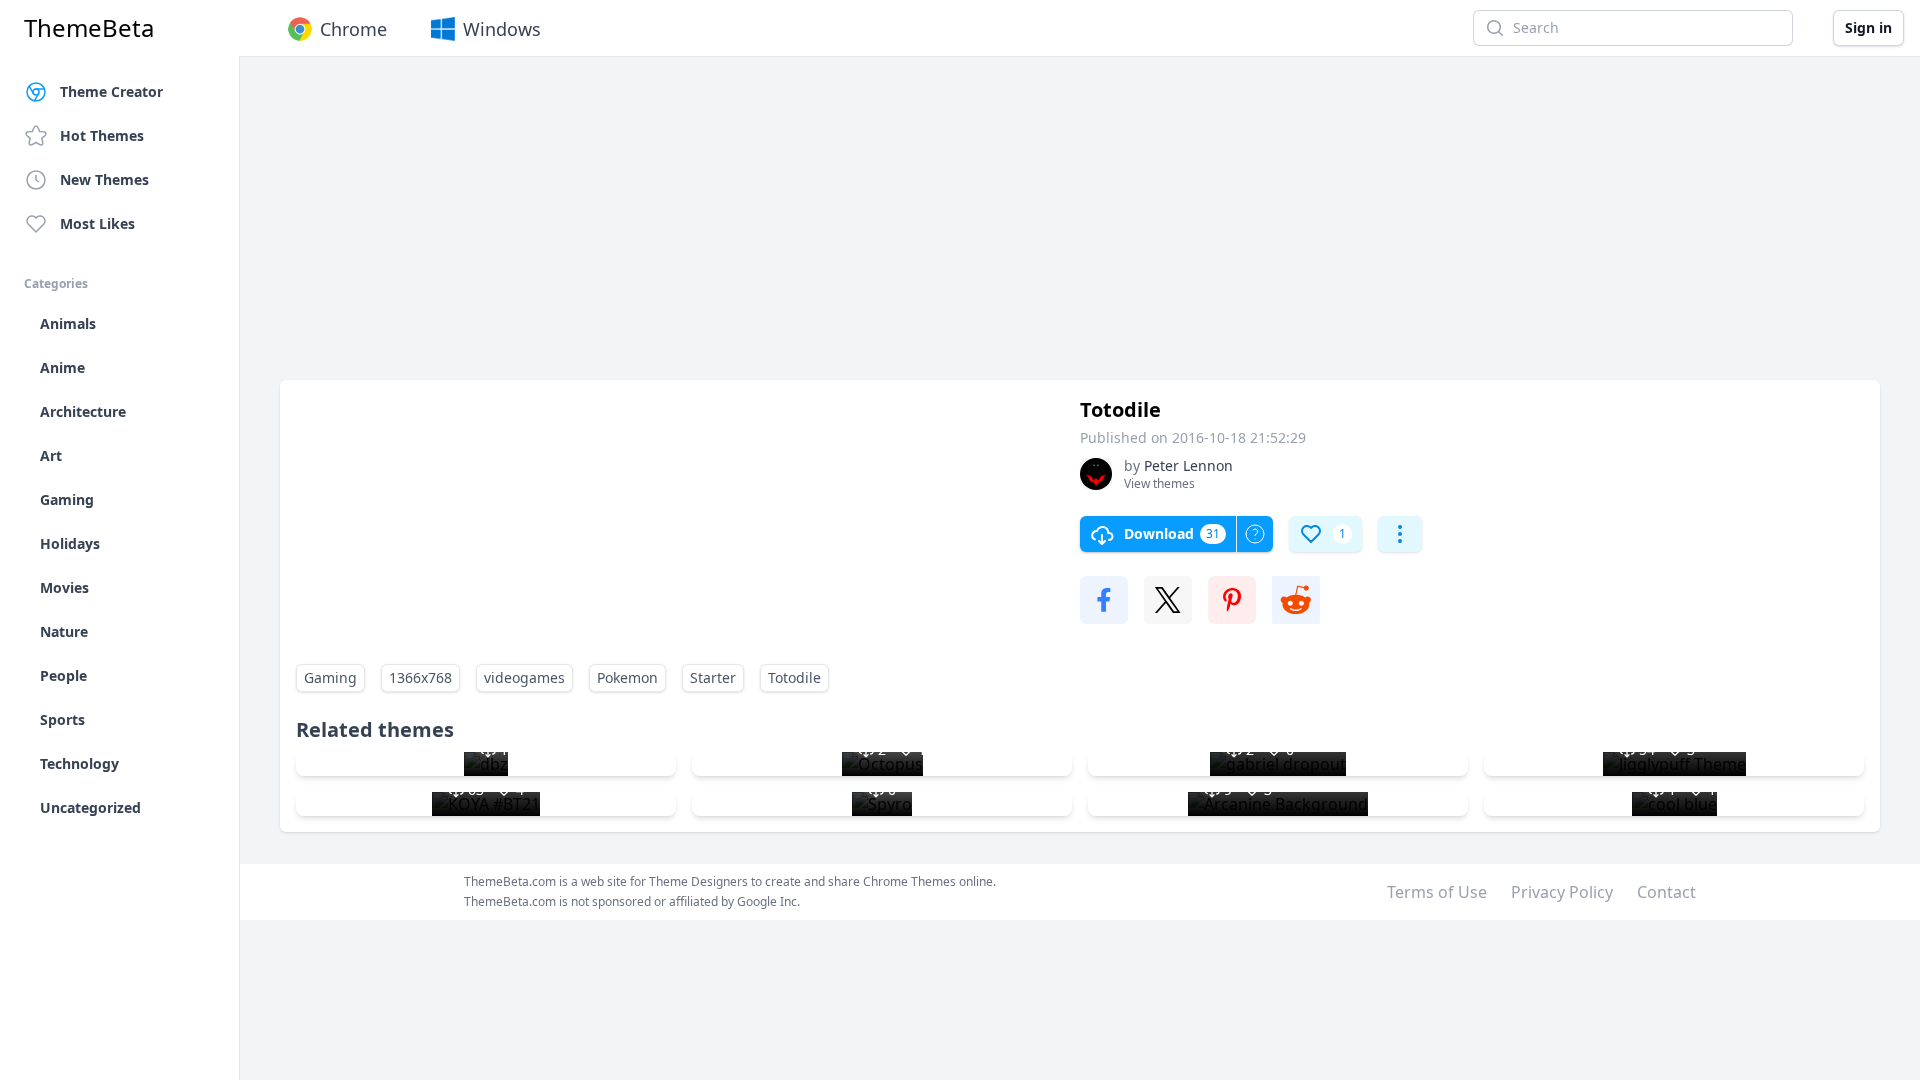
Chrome (353, 29)
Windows (502, 29)
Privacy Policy (1562, 892)
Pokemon (627, 677)
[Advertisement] (880, 228)
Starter (713, 677)
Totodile (794, 677)
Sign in (1868, 27)
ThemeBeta (89, 28)
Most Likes (97, 223)
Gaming (330, 677)
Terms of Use (1437, 892)
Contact (1666, 892)
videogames (524, 677)
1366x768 (420, 677)
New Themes (104, 179)
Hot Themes (102, 135)
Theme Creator (111, 91)
